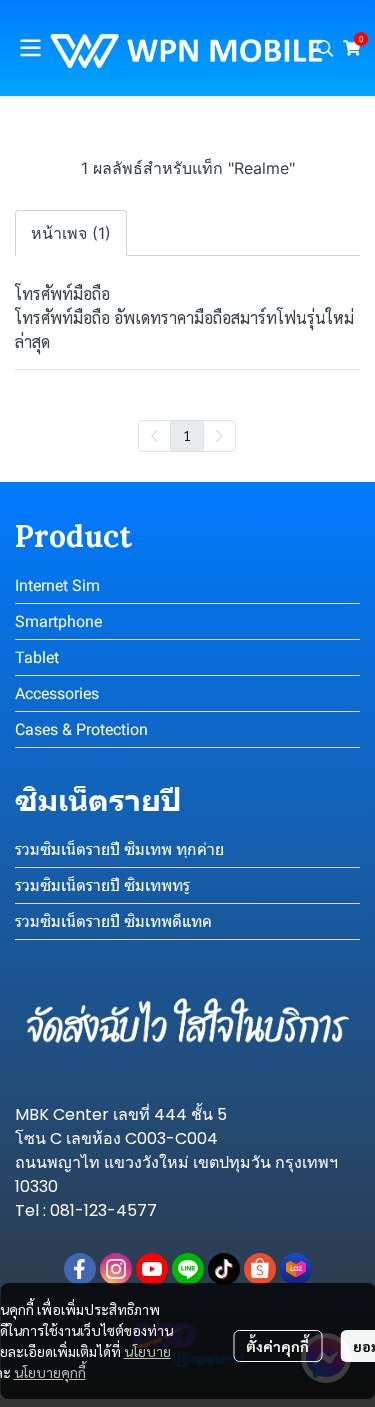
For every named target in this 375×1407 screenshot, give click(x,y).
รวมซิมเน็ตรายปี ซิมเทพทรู (102, 885)
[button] (325, 48)
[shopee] (260, 1269)
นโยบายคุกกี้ (50, 1372)
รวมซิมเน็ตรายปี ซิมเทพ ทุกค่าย (119, 849)
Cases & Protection (81, 729)
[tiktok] (224, 1269)
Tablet (37, 657)
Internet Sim (57, 585)
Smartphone (58, 621)
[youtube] (152, 1269)
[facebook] (80, 1269)
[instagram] (116, 1269)
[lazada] (296, 1269)
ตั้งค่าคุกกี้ (277, 1346)
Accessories (57, 693)
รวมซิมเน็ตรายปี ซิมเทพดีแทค (113, 921)
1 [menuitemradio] (187, 435)
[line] (188, 1269)
